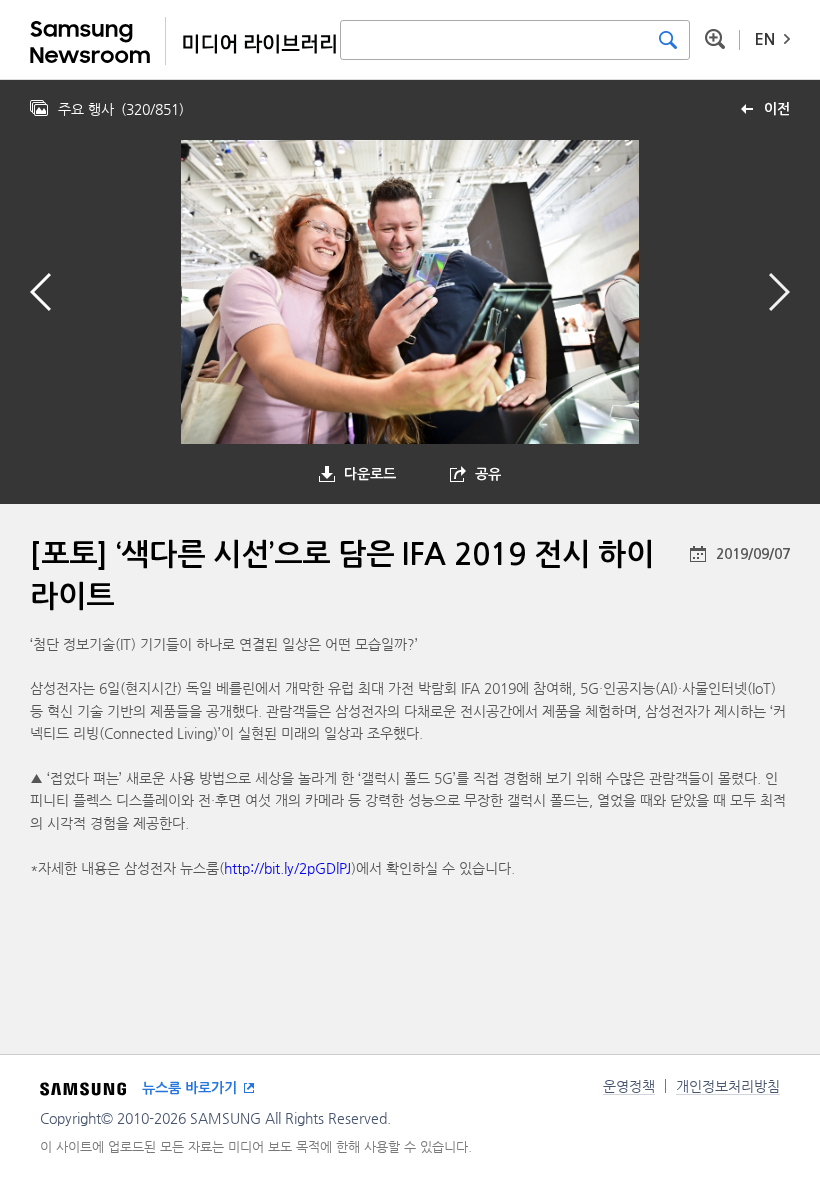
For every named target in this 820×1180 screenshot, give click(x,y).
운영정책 (629, 1086)
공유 (488, 474)
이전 (777, 109)
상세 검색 (715, 39)
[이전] (40, 292)
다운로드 (370, 474)
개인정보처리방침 (728, 1086)
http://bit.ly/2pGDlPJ (287, 868)
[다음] (779, 292)
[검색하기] (668, 40)
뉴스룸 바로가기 (189, 1088)
